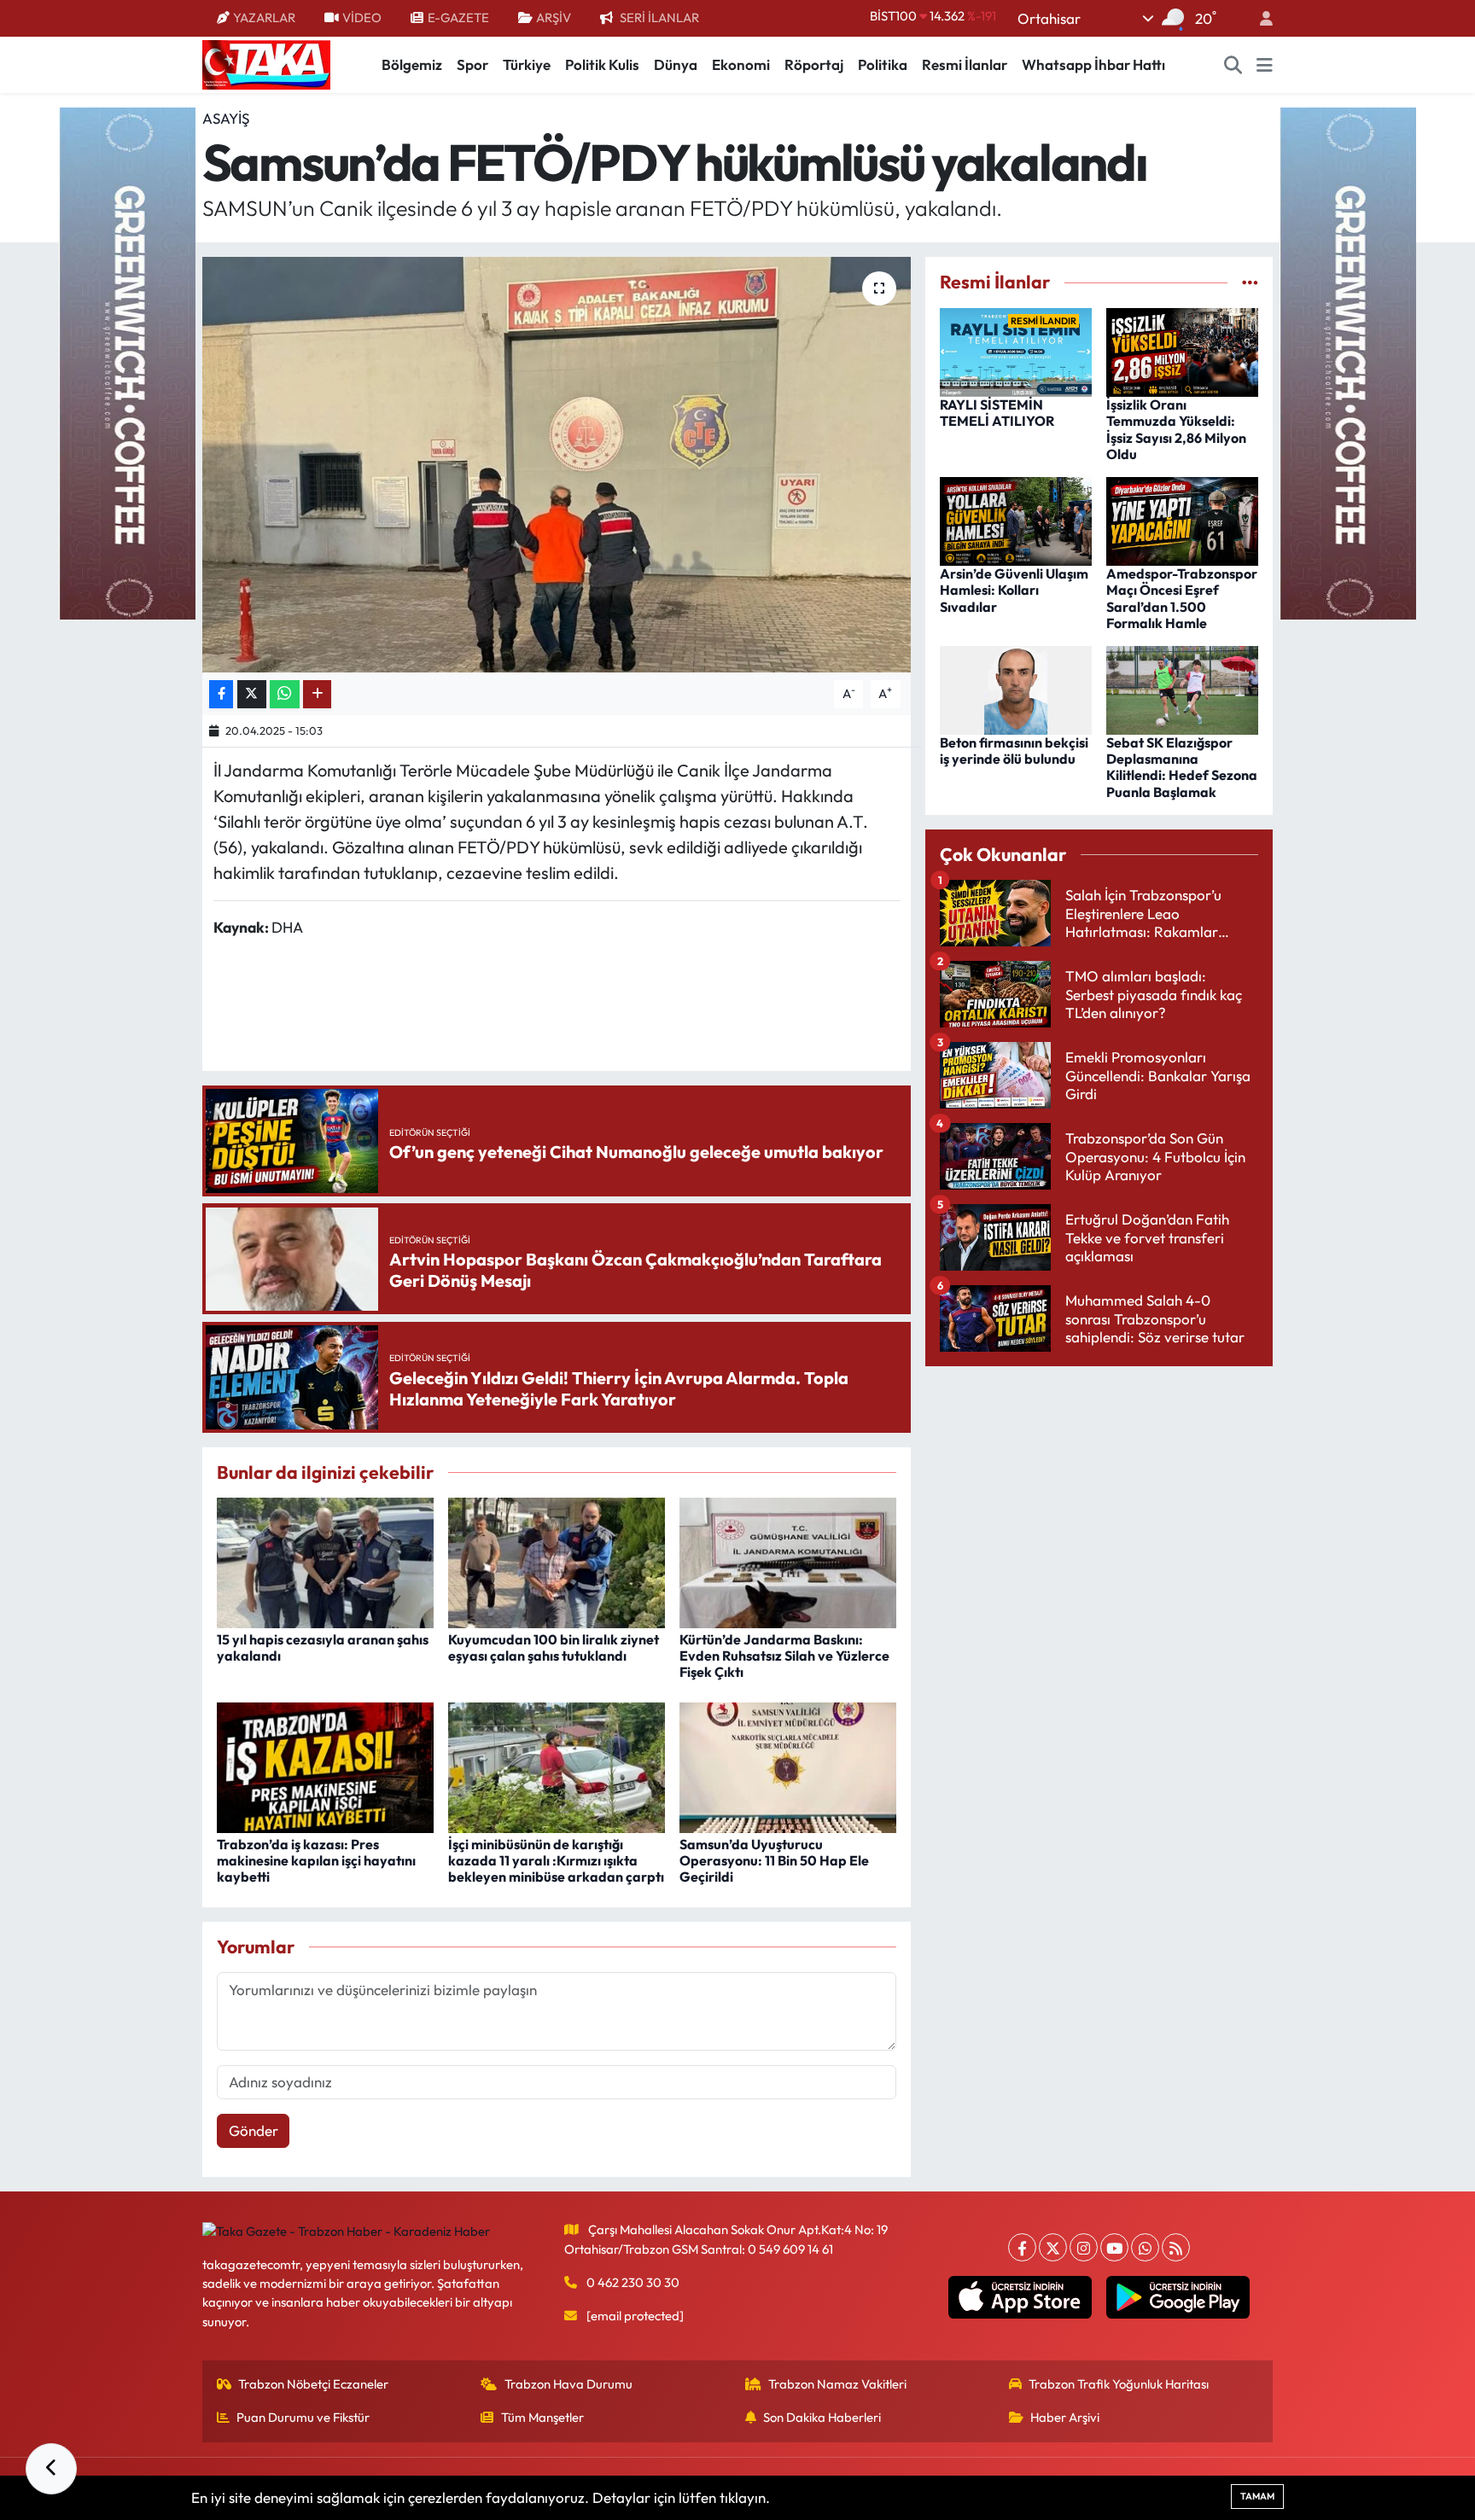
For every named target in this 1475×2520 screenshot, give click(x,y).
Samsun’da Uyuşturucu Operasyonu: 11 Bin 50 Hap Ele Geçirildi (774, 1860)
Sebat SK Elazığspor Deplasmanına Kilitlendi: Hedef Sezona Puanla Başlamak (1182, 767)
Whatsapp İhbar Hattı (1093, 64)
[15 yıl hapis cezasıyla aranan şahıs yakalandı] (325, 1561)
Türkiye (527, 64)
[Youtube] (1114, 2247)
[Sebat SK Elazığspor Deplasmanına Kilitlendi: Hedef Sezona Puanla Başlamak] (1182, 688)
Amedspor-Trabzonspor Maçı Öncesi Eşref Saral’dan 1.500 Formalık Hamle (1182, 598)
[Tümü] (1250, 282)
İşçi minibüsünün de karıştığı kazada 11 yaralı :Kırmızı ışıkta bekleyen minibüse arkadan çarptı (556, 1860)
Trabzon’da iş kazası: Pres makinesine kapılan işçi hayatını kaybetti (316, 1860)
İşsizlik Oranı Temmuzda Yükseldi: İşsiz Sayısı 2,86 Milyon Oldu (1176, 429)
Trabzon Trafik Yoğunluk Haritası (1119, 2384)
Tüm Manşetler (542, 2417)
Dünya (676, 64)
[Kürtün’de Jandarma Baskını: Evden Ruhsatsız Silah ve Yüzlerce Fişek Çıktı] (788, 1561)
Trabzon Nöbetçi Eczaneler (313, 2384)
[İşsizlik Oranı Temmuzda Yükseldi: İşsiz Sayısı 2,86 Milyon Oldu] (1182, 350)
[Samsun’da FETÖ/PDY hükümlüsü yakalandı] (557, 465)
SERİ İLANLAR (659, 17)
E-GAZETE (458, 17)
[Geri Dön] (51, 2469)
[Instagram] (1084, 2247)
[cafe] (127, 361)
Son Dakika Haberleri (822, 2417)
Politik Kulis (602, 64)
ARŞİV (554, 17)
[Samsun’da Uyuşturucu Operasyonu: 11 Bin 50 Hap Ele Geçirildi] (788, 1765)
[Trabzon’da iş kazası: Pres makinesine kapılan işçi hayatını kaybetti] (325, 1765)
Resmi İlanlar (965, 64)
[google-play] (1178, 2297)
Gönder (254, 2130)
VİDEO (362, 17)
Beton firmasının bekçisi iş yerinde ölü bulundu (1014, 751)
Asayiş (226, 118)
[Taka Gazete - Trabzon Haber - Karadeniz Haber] (266, 63)
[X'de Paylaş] (252, 694)
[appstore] (1020, 2297)
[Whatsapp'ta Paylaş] (285, 694)
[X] (1053, 2247)
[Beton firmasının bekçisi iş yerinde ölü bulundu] (1016, 688)
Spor (472, 64)
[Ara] (1233, 65)
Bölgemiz (412, 64)
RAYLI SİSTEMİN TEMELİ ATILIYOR (997, 413)
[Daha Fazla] (317, 694)
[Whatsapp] (1145, 2247)
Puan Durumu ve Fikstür (303, 2417)
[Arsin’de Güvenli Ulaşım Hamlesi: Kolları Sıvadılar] (1016, 519)
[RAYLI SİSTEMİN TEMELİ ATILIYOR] (1016, 350)
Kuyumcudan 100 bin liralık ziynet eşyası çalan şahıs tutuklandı (554, 1647)
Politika (883, 64)
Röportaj (814, 64)
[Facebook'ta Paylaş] (221, 694)
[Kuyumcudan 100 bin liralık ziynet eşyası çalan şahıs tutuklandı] (557, 1561)
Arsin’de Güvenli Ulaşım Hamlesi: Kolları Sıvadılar (1014, 590)
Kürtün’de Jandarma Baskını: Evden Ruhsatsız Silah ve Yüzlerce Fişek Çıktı (784, 1656)
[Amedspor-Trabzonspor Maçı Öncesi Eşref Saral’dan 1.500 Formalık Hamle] (1182, 519)
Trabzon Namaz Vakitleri (837, 2384)
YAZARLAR (264, 17)
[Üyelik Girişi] (1259, 18)
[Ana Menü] (1265, 65)
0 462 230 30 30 (633, 2282)
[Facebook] (1022, 2247)
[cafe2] (1348, 361)
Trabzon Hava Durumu (568, 2384)
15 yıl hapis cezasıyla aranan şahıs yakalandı (323, 1647)
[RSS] (1176, 2247)
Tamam (1257, 2496)
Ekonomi (741, 64)
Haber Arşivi (1065, 2417)
